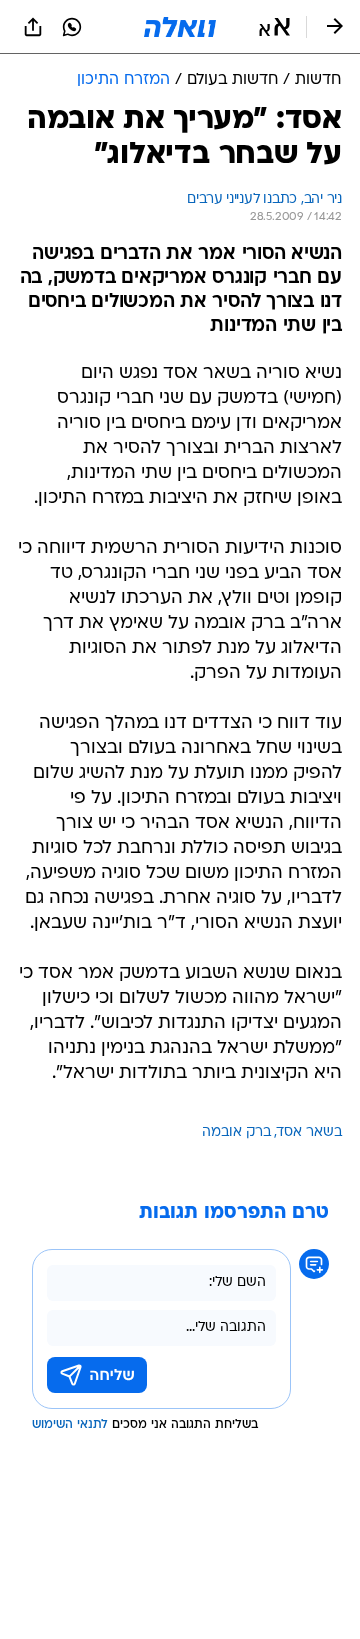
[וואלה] (180, 27)
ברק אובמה (236, 1132)
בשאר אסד (309, 1132)
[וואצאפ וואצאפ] (72, 27)
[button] (274, 27)
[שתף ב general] (33, 27)
